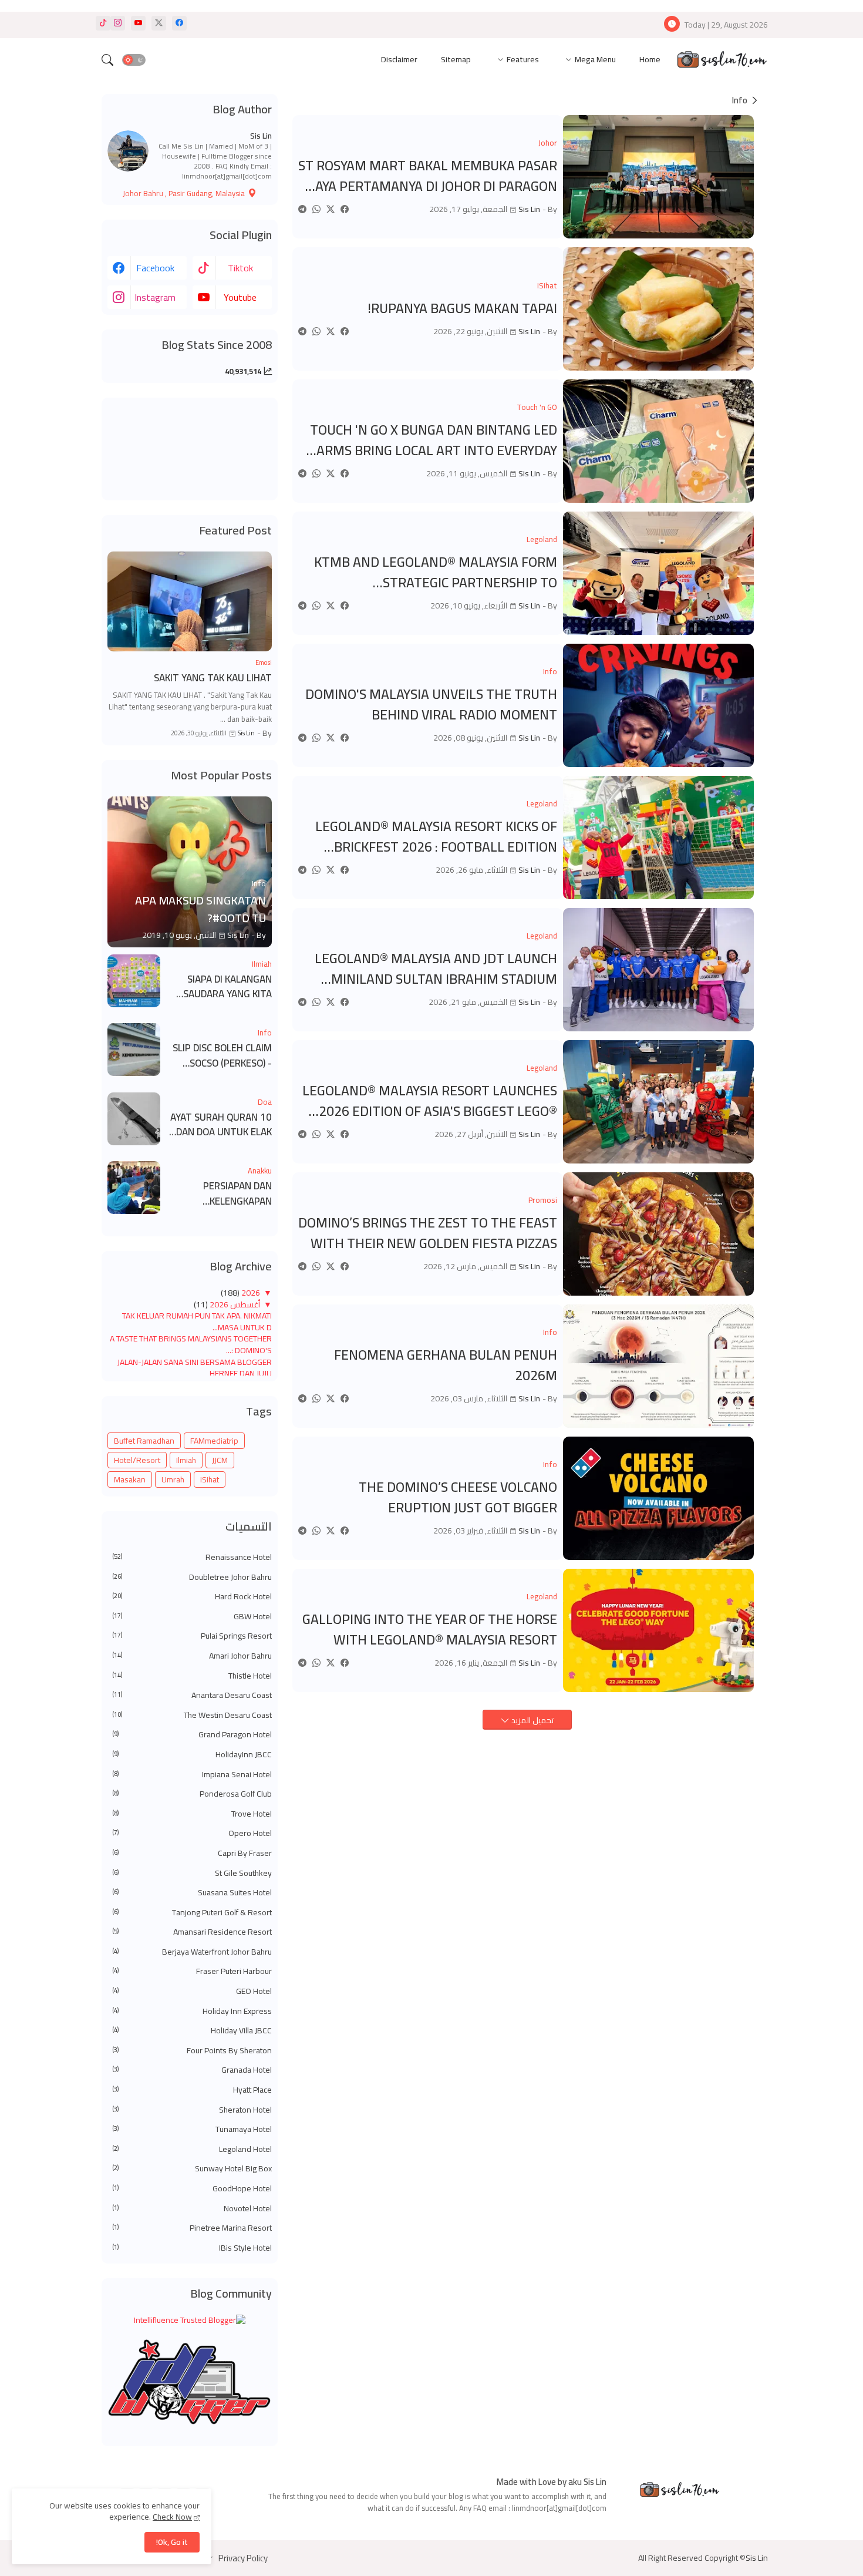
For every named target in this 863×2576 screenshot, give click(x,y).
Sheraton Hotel (192, 2110)
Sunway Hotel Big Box (192, 2169)
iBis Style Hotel (192, 2248)
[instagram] (118, 23)
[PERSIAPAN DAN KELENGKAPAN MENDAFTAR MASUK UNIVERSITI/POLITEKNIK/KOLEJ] (134, 1188)
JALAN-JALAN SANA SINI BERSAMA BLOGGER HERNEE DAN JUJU (195, 1368)
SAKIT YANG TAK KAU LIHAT (213, 678)
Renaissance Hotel (192, 1558)
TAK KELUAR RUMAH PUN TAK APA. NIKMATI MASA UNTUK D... (197, 1321)
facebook (155, 268)
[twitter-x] (159, 23)
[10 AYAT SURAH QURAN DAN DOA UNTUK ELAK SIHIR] (134, 1119)
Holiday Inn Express (192, 2012)
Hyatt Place (192, 2090)
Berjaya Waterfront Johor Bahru (192, 1952)
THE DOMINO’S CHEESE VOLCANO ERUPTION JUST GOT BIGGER (458, 1497)
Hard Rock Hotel (192, 1597)
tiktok (240, 268)
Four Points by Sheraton (192, 2051)
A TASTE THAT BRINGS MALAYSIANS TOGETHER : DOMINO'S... (191, 1344)
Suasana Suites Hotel (192, 1893)
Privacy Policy (243, 2558)
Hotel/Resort (137, 1460)
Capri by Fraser (192, 1854)
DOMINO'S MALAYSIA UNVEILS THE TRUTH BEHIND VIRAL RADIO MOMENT (431, 704)
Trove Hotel (192, 1814)
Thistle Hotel (192, 1676)
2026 (250, 1293)
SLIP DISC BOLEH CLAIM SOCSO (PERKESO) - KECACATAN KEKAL (222, 1056)
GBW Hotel (192, 1617)
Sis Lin (261, 136)
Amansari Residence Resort (192, 1932)
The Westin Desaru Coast (192, 1716)
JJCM (220, 1460)
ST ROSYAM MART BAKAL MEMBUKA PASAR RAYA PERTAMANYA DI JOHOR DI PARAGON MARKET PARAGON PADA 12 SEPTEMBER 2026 (428, 176)
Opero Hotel (192, 1834)
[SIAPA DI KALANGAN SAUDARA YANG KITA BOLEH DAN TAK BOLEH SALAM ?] (134, 981)
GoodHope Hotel (192, 2189)
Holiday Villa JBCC (192, 2031)
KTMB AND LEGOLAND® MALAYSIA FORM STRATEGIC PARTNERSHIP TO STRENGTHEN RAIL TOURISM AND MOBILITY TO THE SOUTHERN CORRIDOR (436, 572)
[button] (134, 60)
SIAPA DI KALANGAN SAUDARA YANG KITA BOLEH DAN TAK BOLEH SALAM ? (222, 987)
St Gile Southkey (192, 1874)
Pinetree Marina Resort (192, 2228)
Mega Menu (595, 59)
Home (650, 59)
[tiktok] (103, 23)
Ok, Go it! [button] (172, 2542)
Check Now (172, 2517)
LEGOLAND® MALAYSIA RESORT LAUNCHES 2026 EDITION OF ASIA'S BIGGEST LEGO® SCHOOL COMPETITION (430, 1101)
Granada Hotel (192, 2070)
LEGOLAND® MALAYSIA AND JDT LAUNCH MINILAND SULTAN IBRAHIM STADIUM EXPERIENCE (436, 969)
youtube (240, 297)
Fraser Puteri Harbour (192, 1972)
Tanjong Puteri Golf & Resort (192, 1913)
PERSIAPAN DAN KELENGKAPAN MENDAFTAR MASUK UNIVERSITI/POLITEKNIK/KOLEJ (220, 1194)
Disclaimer (399, 59)
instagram (155, 297)
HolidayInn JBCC (192, 1755)
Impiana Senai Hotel (192, 1775)
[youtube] (138, 23)
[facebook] (179, 23)
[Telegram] (302, 209)
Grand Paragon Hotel (192, 1735)
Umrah (173, 1479)
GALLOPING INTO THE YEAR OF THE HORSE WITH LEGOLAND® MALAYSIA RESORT (430, 1630)
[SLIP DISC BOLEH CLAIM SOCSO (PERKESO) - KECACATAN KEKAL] (134, 1050)
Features (523, 59)
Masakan (130, 1479)
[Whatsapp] (316, 209)
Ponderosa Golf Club (192, 1794)
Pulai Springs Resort (192, 1636)
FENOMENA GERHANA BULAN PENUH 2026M (446, 1365)
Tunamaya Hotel (192, 2130)
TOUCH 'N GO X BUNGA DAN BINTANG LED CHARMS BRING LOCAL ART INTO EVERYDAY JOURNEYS (429, 440)
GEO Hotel (192, 1992)
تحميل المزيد (532, 1720)
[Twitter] (331, 209)
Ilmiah (186, 1460)
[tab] (650, 60)
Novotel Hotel (192, 2209)
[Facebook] (345, 209)
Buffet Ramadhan (144, 1441)
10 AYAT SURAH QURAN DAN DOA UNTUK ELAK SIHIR (221, 1125)
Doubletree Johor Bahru (192, 1578)
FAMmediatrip (214, 1441)
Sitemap (456, 59)
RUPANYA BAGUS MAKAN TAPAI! (462, 309)
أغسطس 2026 (234, 1304)
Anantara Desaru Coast (192, 1696)
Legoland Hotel (192, 2150)
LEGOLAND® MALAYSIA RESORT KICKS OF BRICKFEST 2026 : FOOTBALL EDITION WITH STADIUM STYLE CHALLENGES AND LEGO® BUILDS (436, 837)
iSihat (210, 1479)
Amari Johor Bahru (192, 1656)
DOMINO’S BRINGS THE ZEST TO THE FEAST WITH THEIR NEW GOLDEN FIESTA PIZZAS (428, 1233)
